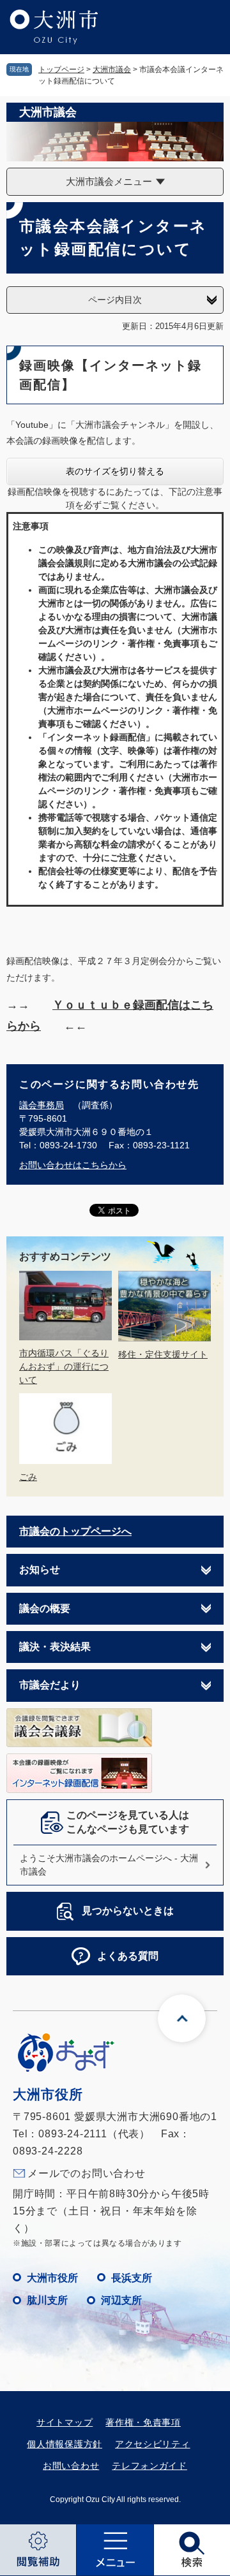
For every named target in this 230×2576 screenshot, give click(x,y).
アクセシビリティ (153, 2444)
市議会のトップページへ (75, 1531)
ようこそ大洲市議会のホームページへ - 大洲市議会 (109, 1865)
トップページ (61, 70)
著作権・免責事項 (143, 2422)
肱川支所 (47, 2300)
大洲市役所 (52, 2278)
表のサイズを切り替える (115, 471)
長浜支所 (132, 2278)
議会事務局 (42, 1105)
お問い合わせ (71, 2466)
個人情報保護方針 (65, 2444)
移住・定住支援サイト (163, 1354)
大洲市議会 (112, 70)
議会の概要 (45, 1608)
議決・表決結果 (55, 1647)
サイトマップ (65, 2422)
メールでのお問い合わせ (87, 2173)
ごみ (28, 1477)
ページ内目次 (115, 300)
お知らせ (40, 1570)
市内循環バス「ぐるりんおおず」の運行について (64, 1366)
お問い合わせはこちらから (73, 1165)
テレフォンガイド (149, 2466)
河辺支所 (121, 2300)
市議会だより (50, 1685)
